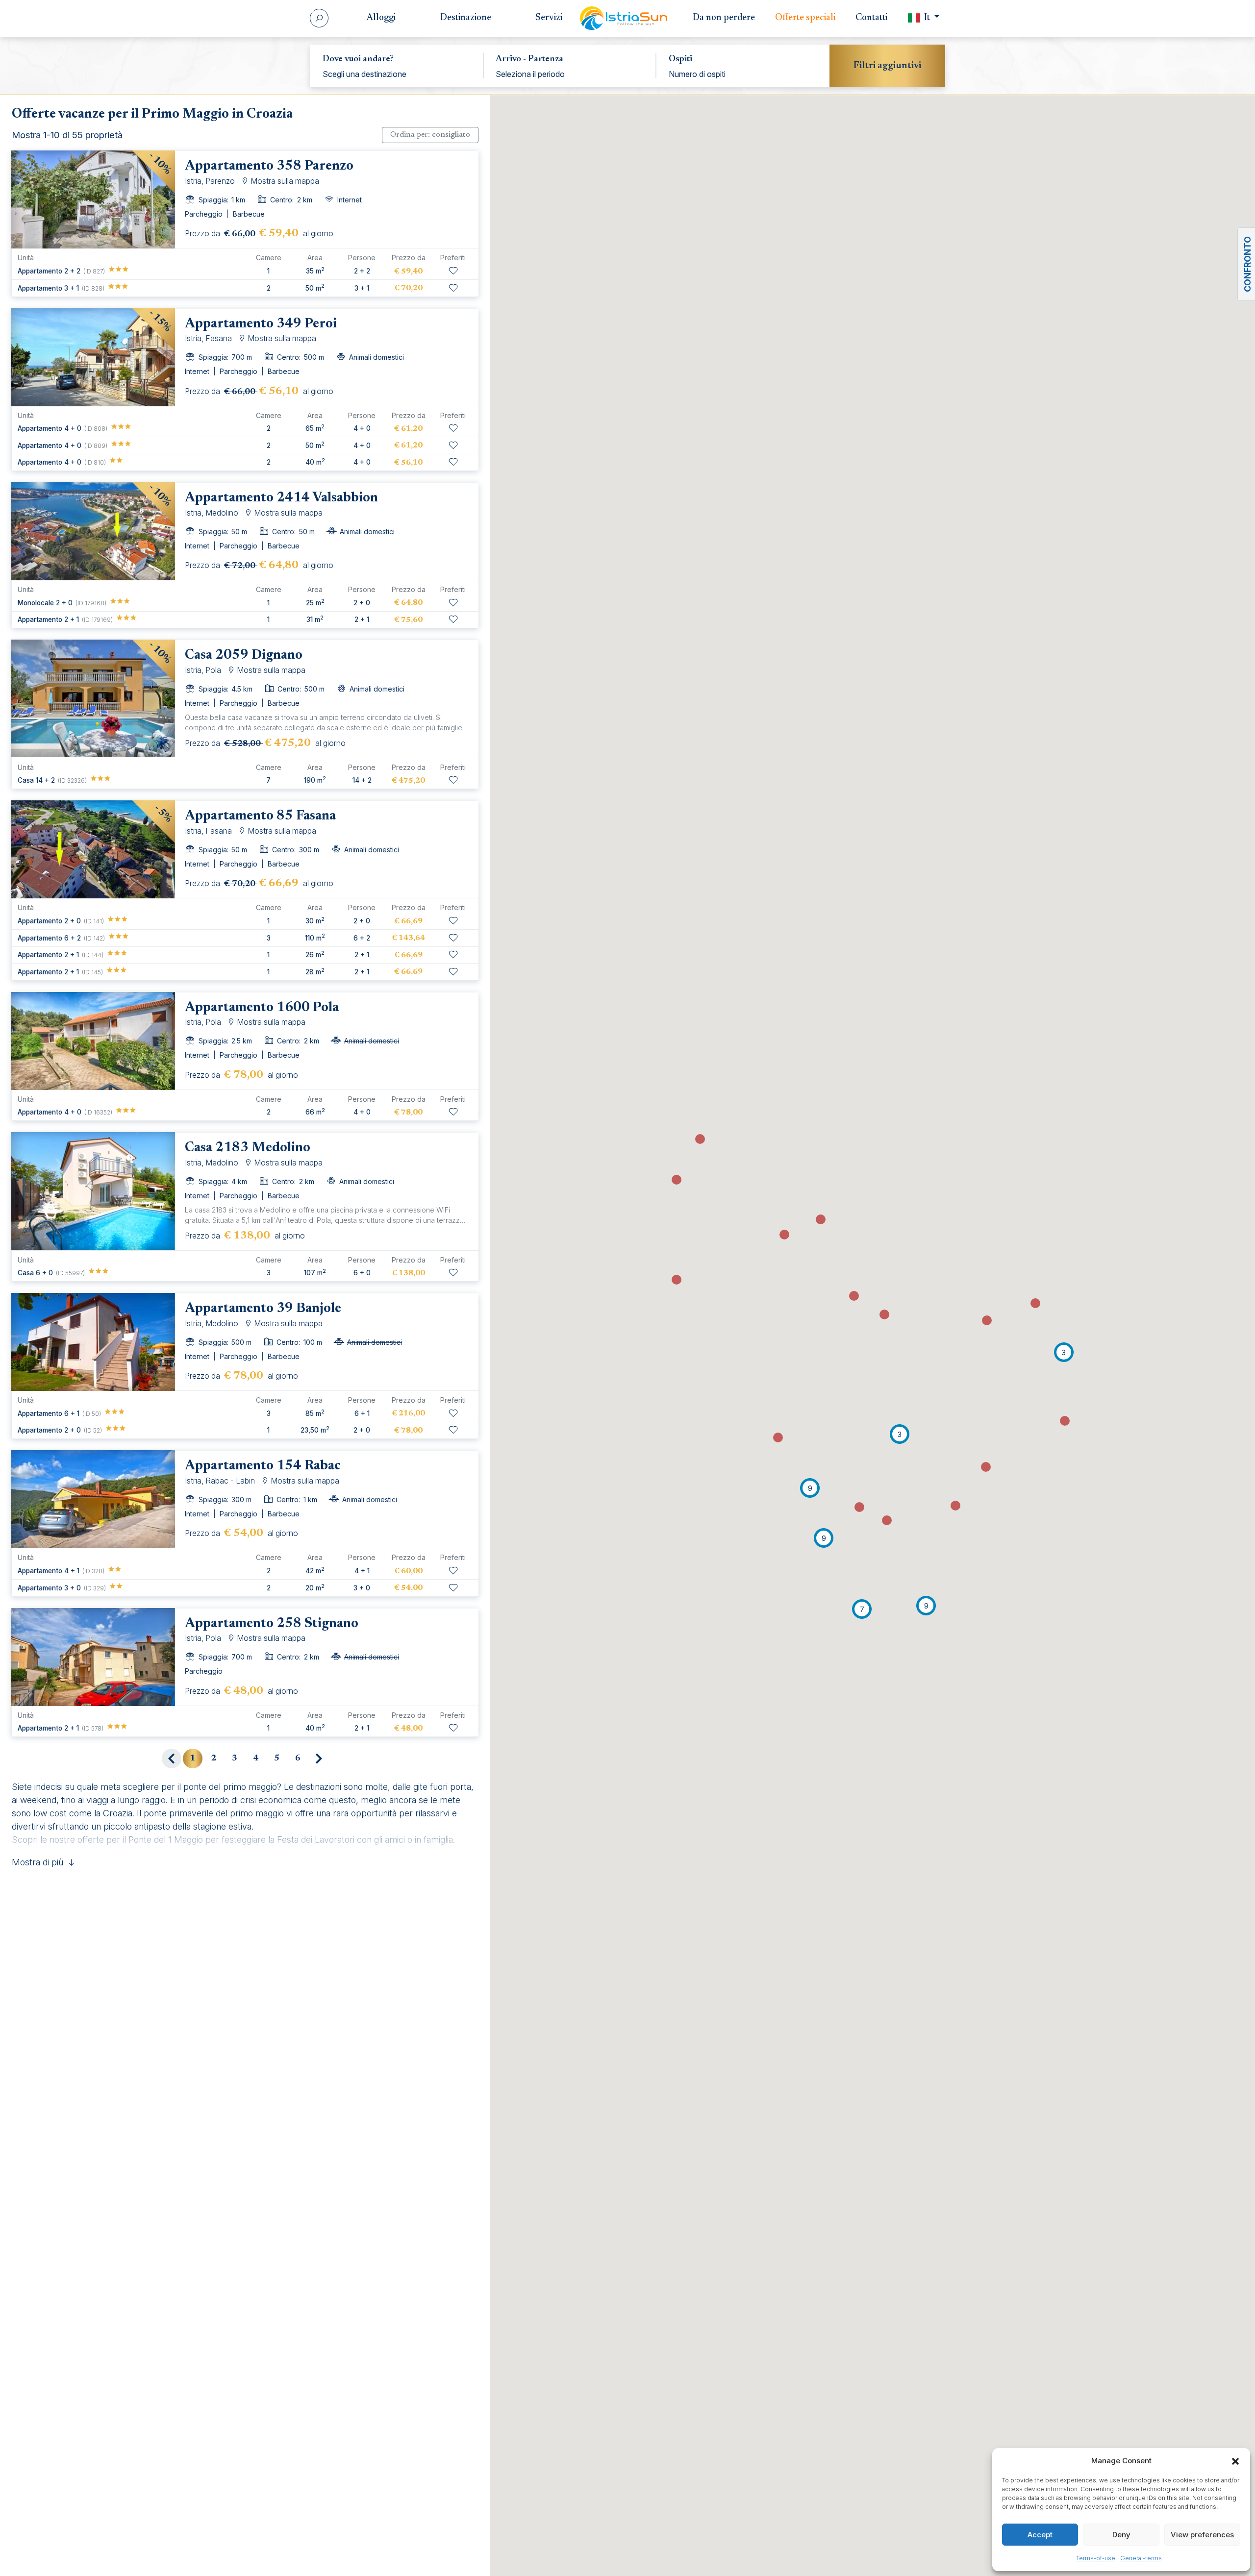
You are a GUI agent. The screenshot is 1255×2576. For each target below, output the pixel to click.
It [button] (927, 18)
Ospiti (680, 59)
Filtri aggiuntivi (887, 66)
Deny (1121, 2535)
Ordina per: (430, 135)
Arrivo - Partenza (529, 59)
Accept (1040, 2535)
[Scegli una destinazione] (397, 74)
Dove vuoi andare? (358, 59)
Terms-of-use (1096, 2558)
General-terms (1141, 2558)
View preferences (1202, 2535)
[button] (1235, 2461)
